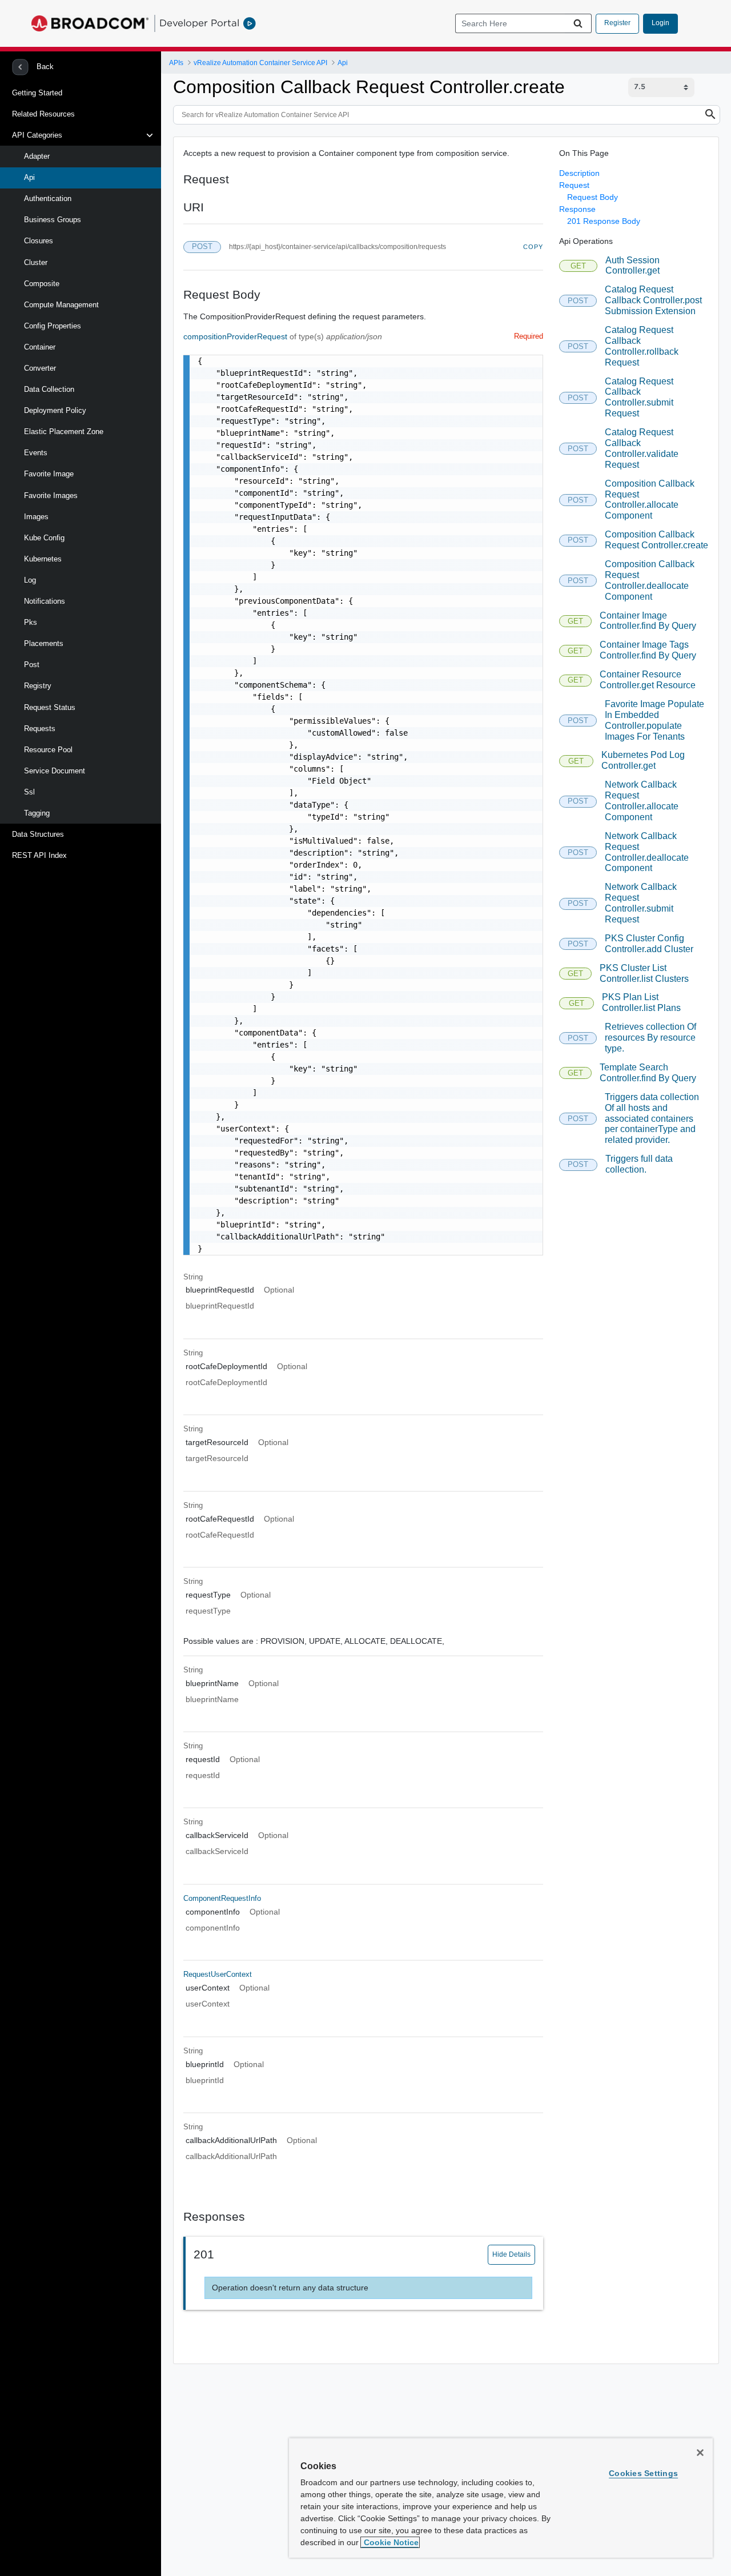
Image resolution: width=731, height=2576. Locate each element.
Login (660, 23)
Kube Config (44, 538)
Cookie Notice (390, 2542)
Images (36, 517)
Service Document (55, 771)
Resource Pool (48, 750)
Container (40, 347)
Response (577, 209)
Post (32, 665)
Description (579, 173)
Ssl (29, 792)
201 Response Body (604, 221)
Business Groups (53, 220)
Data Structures (38, 834)
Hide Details (511, 2254)
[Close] (700, 2453)
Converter (40, 368)
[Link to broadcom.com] (90, 23)
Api (29, 177)
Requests (40, 729)
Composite (42, 284)
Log (30, 580)
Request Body (593, 197)
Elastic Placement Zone (64, 432)
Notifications (45, 601)
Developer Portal (199, 23)
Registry (38, 686)
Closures (39, 241)
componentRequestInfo (222, 1898)
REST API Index (39, 855)
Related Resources (43, 114)
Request (574, 185)
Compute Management (61, 305)
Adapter (37, 156)
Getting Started (37, 93)
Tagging (37, 813)
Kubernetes (43, 559)
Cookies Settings (643, 2473)
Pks (31, 622)
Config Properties (53, 326)
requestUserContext (218, 1974)
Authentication (48, 198)
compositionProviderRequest (236, 336)
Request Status (50, 707)
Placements (44, 643)
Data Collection (49, 389)
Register (617, 23)
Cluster (36, 262)
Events (36, 453)
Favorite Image (49, 474)
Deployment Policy (55, 410)
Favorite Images (51, 495)
